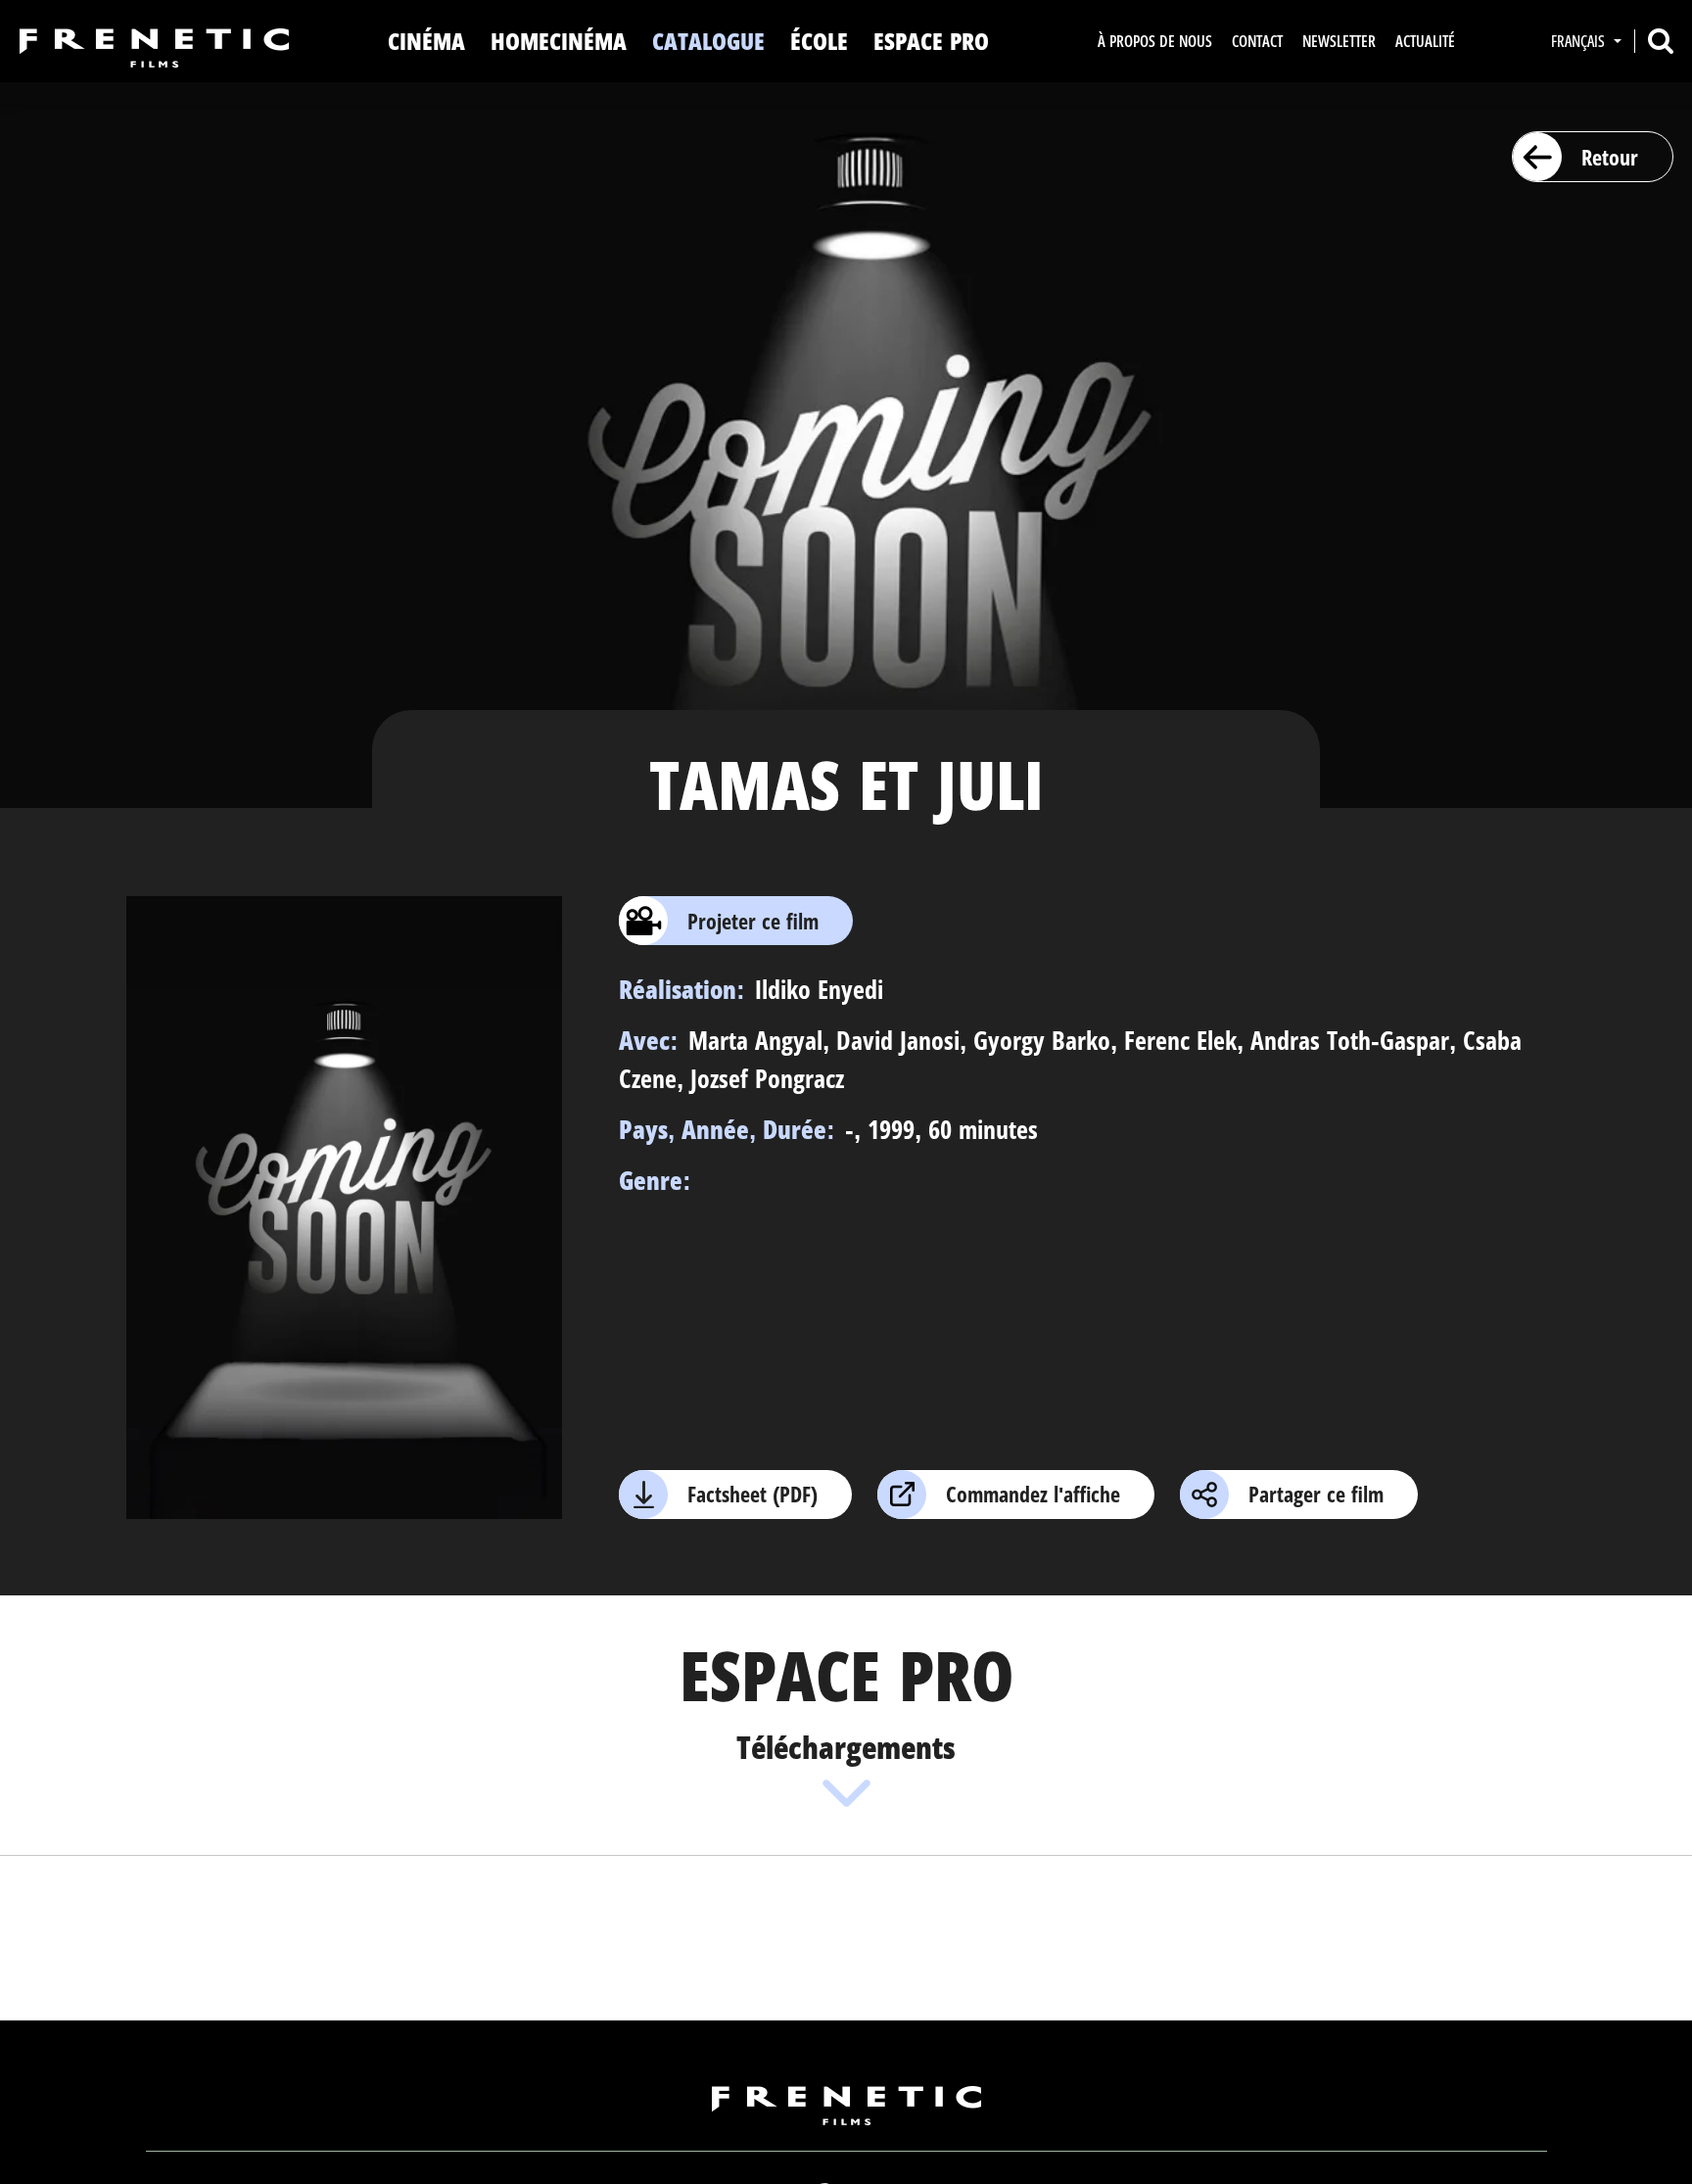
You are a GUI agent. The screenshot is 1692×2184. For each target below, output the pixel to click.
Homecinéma (559, 41)
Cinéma (426, 41)
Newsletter (1339, 41)
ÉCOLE (819, 41)
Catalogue (708, 41)
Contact (1257, 41)
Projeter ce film (753, 921)
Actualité (1425, 41)
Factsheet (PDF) (752, 1494)
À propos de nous (1155, 41)
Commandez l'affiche (1033, 1494)
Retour (1610, 157)
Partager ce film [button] (1316, 1494)
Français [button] (1580, 41)
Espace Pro (931, 41)
